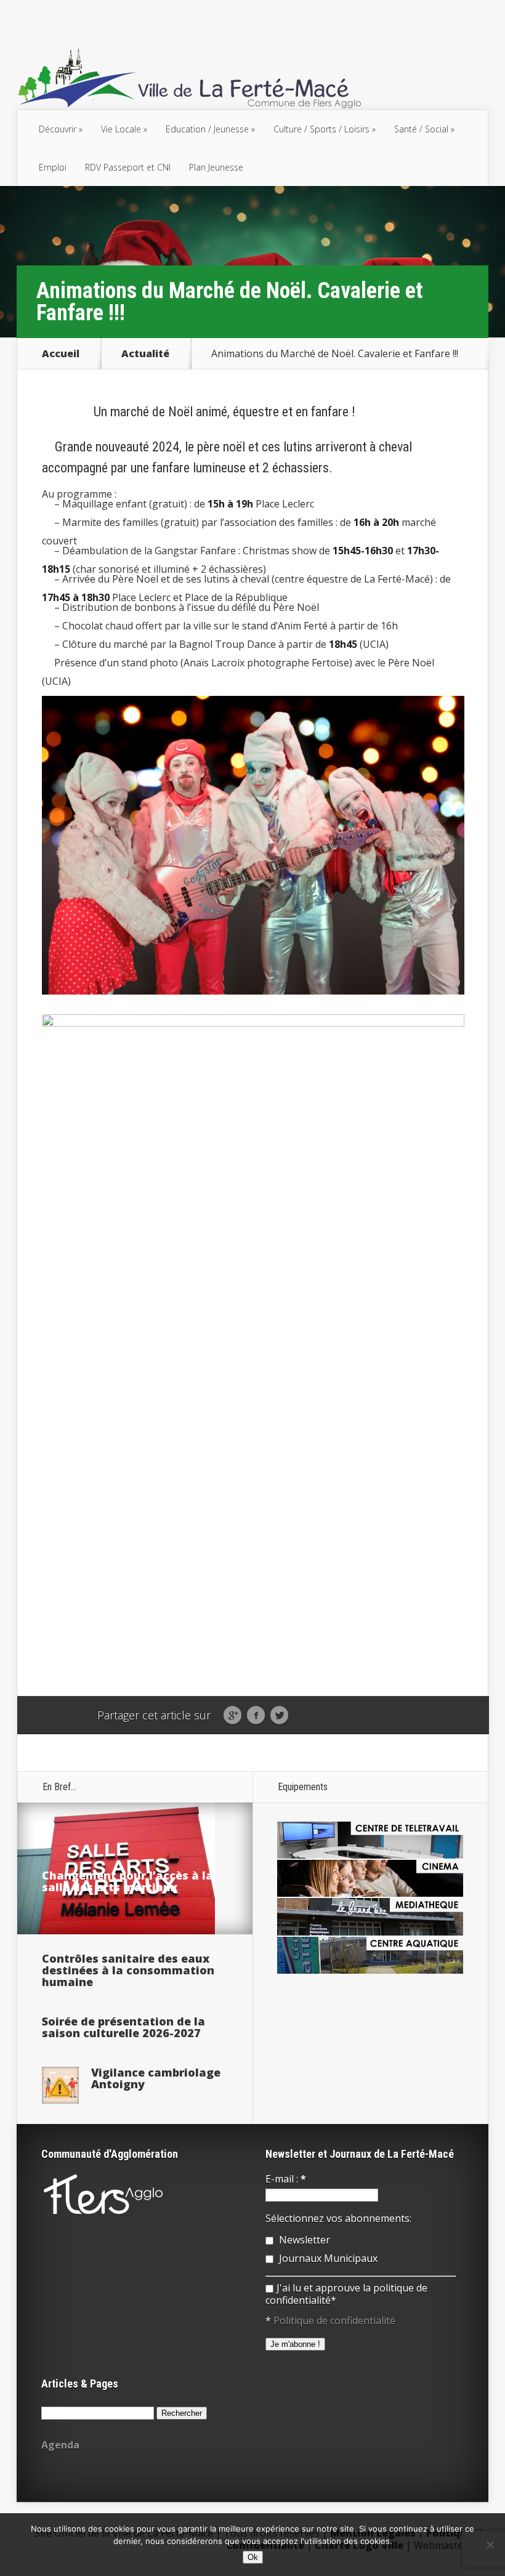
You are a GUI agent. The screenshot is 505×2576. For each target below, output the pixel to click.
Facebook (256, 1716)
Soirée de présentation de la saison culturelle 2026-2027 (123, 2027)
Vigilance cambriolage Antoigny (156, 2078)
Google (232, 1716)
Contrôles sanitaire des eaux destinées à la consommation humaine (128, 1970)
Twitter (279, 1716)
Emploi (53, 167)
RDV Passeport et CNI (128, 167)
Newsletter (303, 2240)
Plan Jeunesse (216, 167)
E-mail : (286, 2179)
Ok (253, 2557)
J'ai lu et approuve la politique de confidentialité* (346, 2294)
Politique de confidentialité (334, 2320)
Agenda (60, 2445)
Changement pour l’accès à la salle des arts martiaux (127, 1881)
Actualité (145, 353)
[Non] (490, 2545)
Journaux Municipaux (327, 2258)
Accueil (61, 353)
